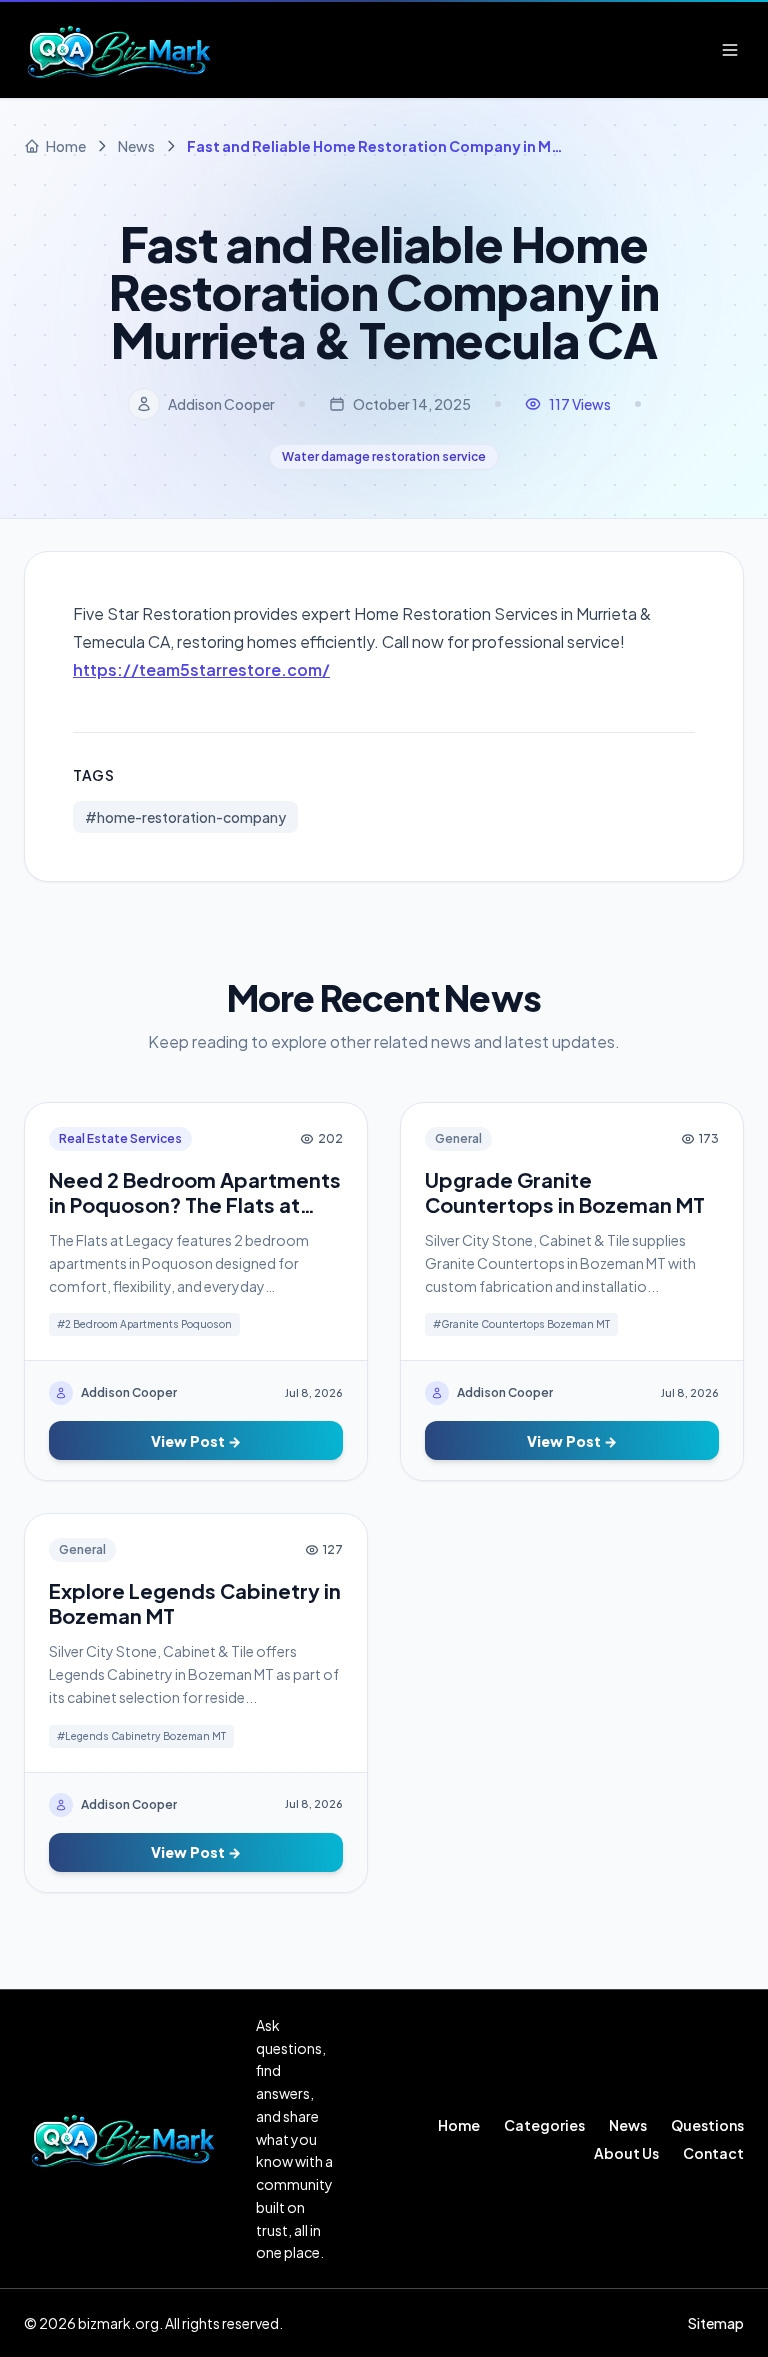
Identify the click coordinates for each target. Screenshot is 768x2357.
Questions (707, 2125)
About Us (626, 2153)
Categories (544, 2125)
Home (459, 2125)
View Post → (196, 1441)
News (628, 2125)
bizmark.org (118, 2323)
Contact (713, 2153)
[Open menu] (730, 50)
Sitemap (716, 2323)
